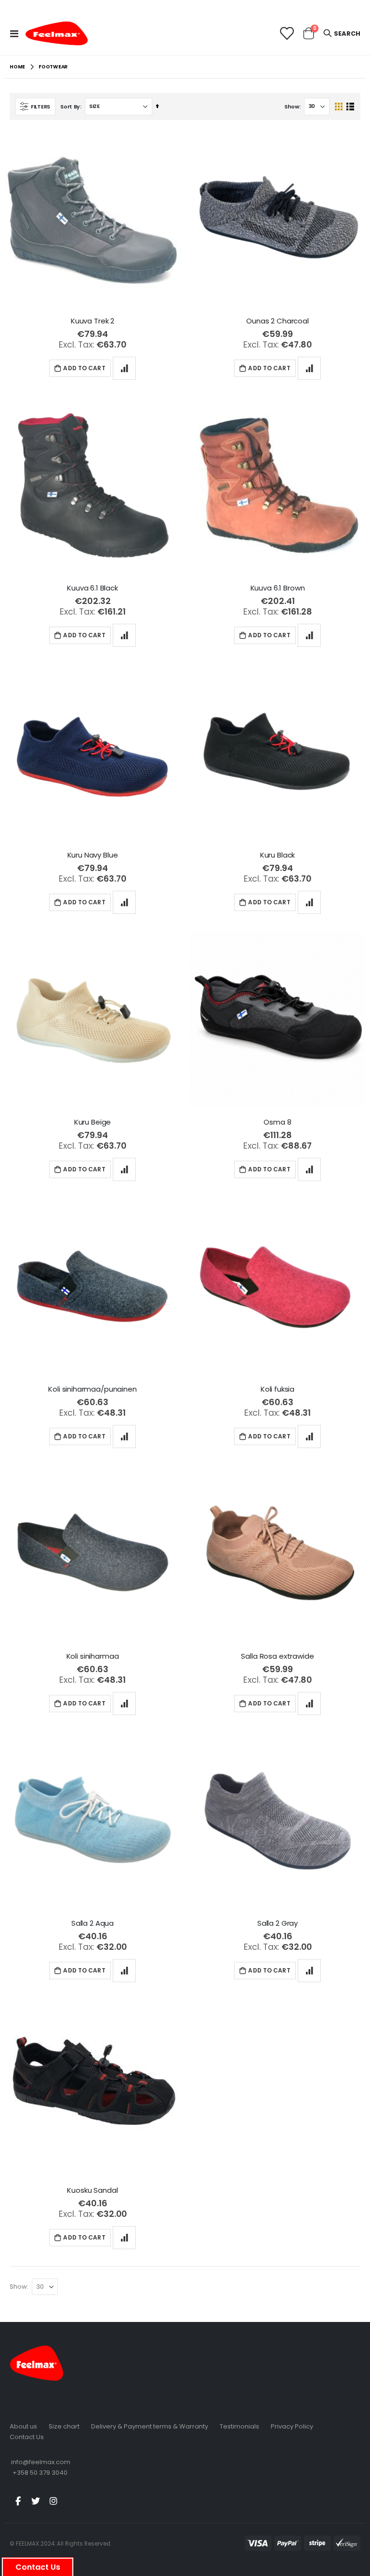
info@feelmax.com (41, 2462)
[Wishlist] (286, 34)
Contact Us (27, 2437)
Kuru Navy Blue (93, 855)
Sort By (70, 107)
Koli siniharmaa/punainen (92, 1389)
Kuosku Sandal (92, 2190)
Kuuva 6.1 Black (92, 588)
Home (17, 67)
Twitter (36, 2501)
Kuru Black (278, 855)
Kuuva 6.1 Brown (278, 588)
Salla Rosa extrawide (277, 1656)
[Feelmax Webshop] (56, 33)
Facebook (18, 2501)
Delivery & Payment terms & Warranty (150, 2426)
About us (23, 2426)
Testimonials (239, 2426)
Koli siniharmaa (93, 1656)
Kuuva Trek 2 (92, 321)
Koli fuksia (277, 1389)
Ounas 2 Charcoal (277, 321)
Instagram (53, 2501)
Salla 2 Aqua (92, 1923)
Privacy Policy (292, 2426)
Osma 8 (277, 1122)
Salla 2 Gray (277, 1923)
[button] (124, 368)
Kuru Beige (93, 1122)
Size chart (64, 2426)
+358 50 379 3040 (40, 2473)
